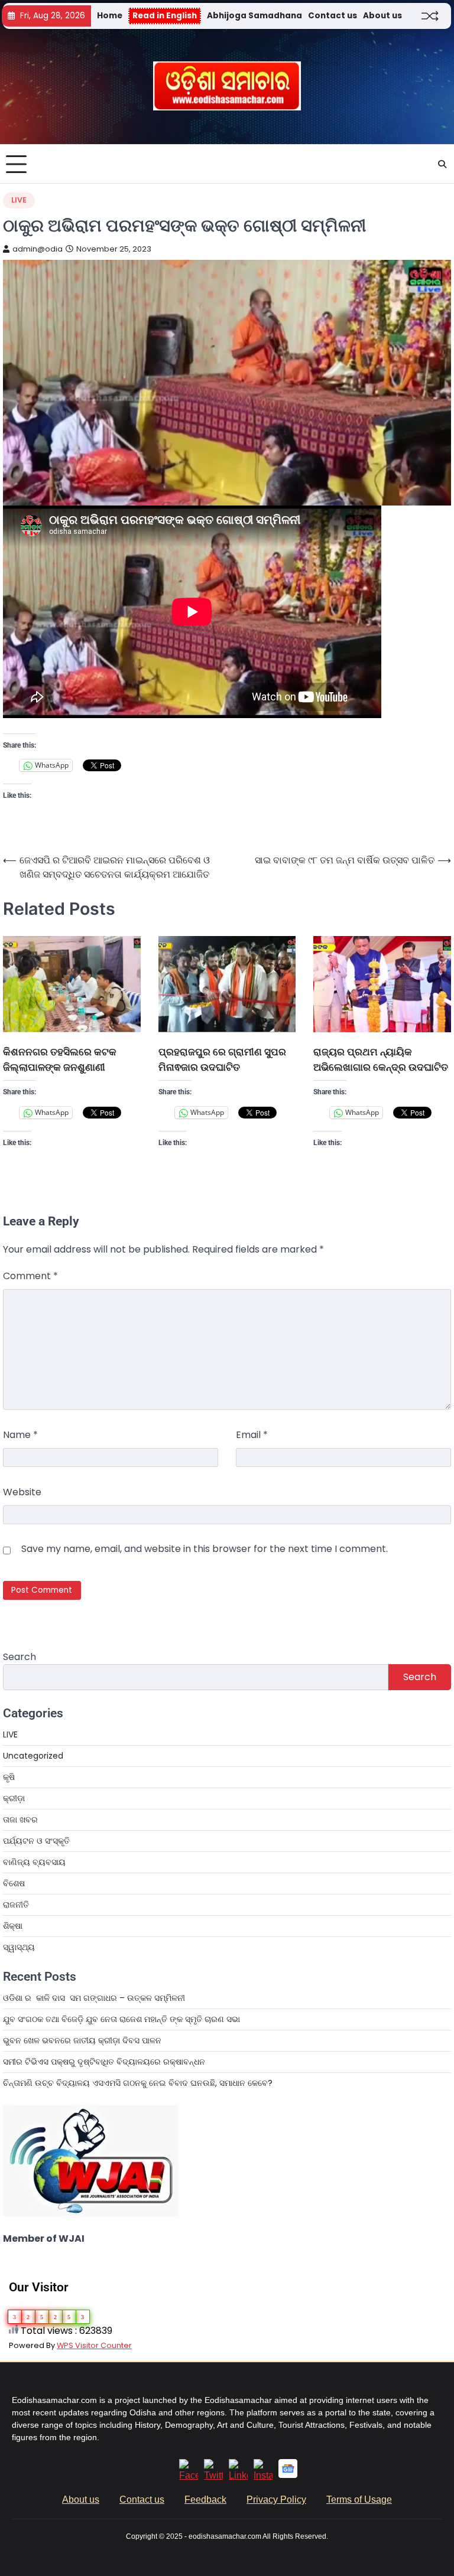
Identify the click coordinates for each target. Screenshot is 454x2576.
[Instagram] (263, 2475)
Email (252, 1435)
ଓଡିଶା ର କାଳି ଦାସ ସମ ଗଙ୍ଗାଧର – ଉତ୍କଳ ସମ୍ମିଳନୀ (94, 1998)
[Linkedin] (238, 2475)
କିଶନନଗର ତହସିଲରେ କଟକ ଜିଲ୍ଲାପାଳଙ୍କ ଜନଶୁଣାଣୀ (60, 1059)
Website (22, 1492)
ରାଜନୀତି (16, 1905)
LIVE (19, 200)
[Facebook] (189, 2475)
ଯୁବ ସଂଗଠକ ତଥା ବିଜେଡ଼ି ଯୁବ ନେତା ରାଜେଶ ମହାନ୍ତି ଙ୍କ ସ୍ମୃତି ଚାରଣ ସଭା (123, 2019)
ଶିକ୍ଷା (13, 1926)
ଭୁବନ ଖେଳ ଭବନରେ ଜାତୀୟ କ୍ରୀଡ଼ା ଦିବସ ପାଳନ (83, 2040)
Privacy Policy (276, 2500)
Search (20, 1657)
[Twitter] (213, 2475)
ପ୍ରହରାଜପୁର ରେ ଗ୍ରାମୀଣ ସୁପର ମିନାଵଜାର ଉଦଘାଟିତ (222, 1059)
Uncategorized (33, 1756)
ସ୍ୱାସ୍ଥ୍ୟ (19, 1947)
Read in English (165, 16)
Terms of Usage (359, 2500)
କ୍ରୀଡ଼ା (14, 1798)
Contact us (333, 16)
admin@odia (38, 249)
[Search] (442, 164)
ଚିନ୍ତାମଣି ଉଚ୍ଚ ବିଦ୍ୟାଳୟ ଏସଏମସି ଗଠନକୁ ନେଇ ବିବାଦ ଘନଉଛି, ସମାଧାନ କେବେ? (138, 2083)
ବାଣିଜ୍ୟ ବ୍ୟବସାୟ (34, 1862)
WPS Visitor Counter (94, 2345)
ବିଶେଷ (14, 1883)
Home (110, 16)
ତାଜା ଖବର (20, 1819)
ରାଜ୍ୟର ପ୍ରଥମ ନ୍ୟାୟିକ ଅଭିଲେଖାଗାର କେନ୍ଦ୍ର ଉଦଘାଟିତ (381, 1059)
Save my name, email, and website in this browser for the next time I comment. (205, 1549)
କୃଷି (9, 1777)
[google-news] (288, 2475)
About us (382, 16)
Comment (30, 1276)
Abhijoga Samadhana (254, 16)
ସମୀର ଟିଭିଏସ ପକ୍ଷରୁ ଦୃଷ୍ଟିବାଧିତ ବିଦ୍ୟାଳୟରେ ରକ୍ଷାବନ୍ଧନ (104, 2062)
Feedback (205, 2500)
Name (20, 1435)
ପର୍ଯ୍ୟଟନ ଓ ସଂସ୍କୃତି (36, 1841)
